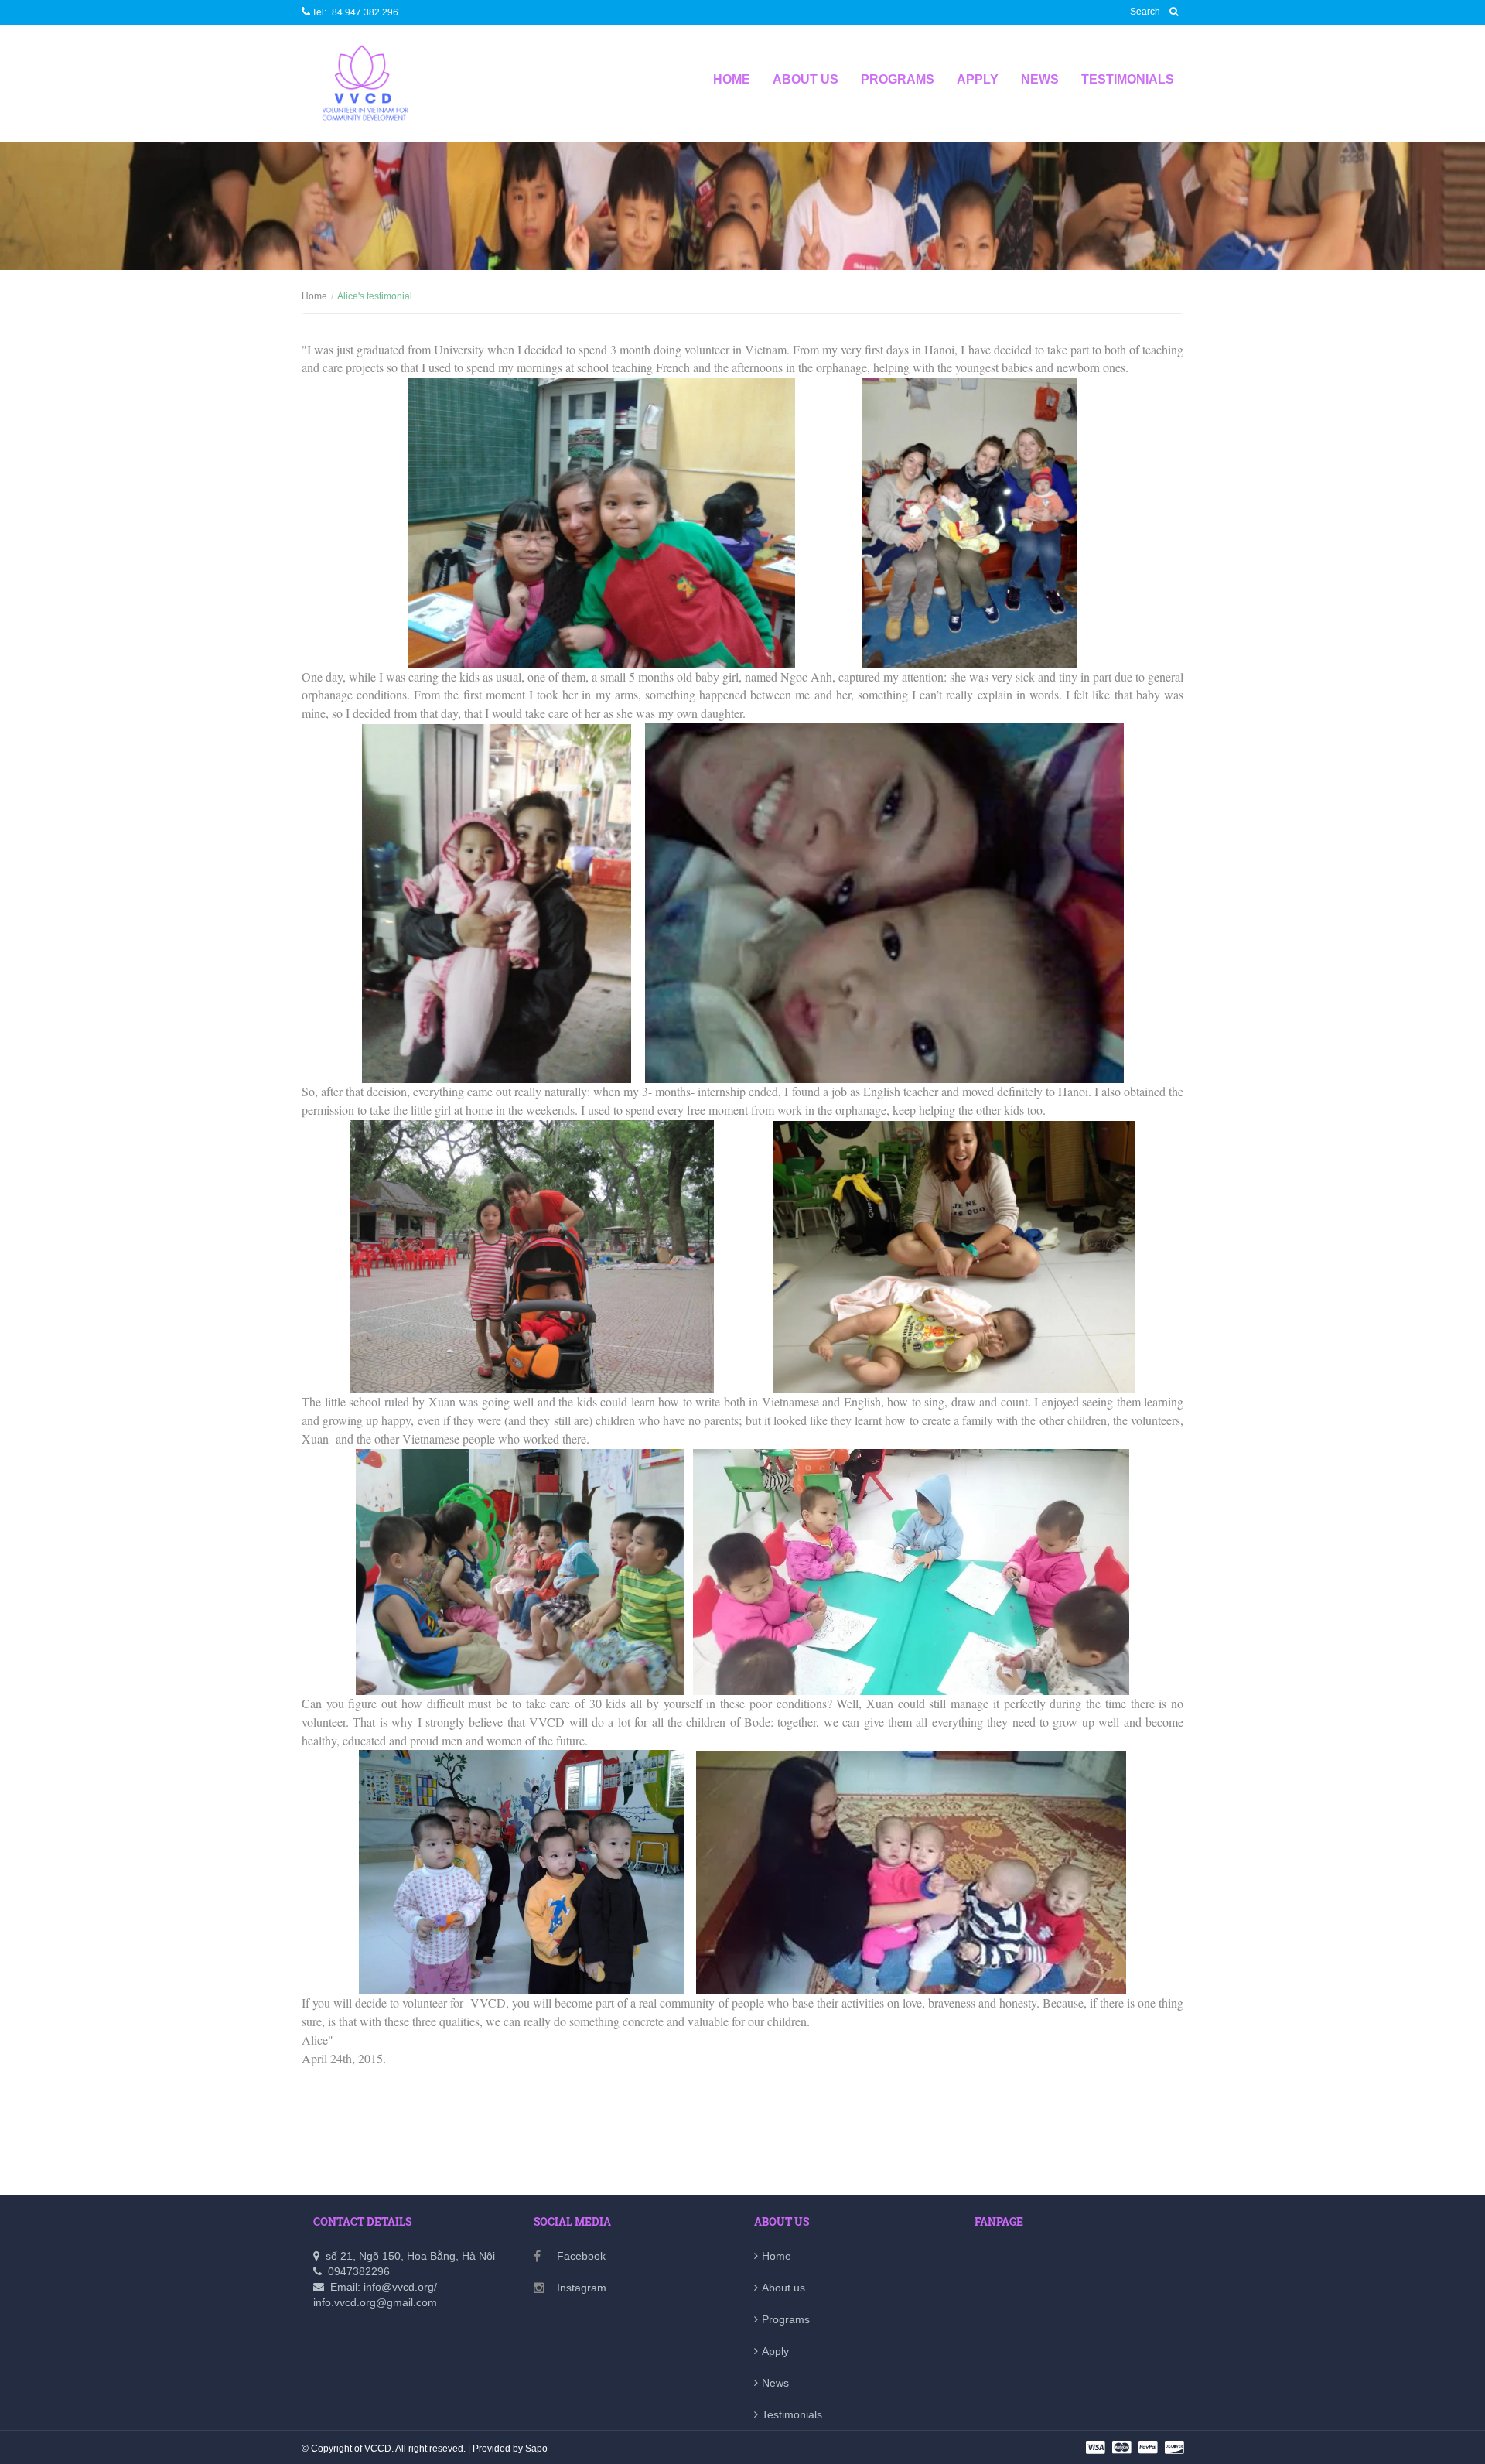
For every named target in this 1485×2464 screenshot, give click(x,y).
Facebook (581, 2256)
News (1040, 79)
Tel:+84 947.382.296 (355, 12)
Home (732, 79)
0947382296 (359, 2271)
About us (806, 79)
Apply (978, 79)
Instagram (582, 2288)
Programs (898, 79)
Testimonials (1128, 79)
